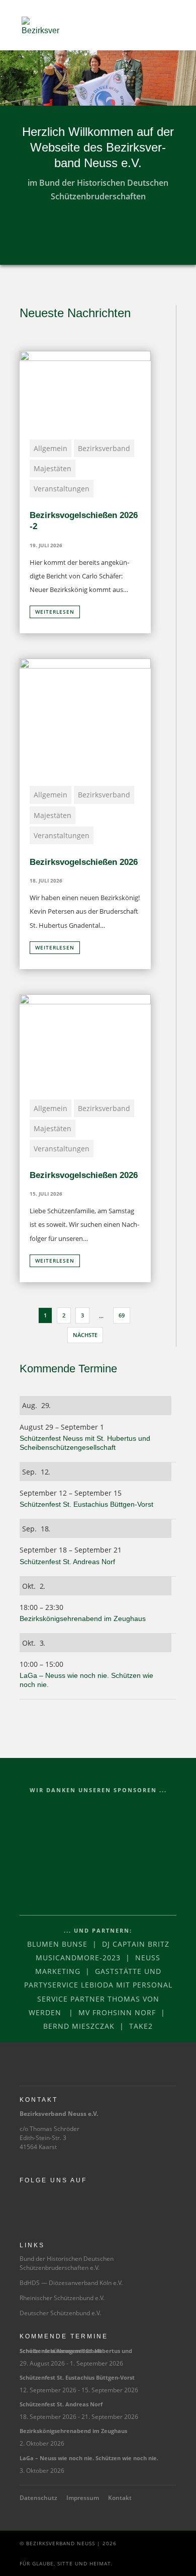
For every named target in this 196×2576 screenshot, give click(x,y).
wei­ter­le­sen (55, 612)
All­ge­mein (51, 448)
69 (122, 1315)
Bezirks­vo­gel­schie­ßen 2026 (84, 862)
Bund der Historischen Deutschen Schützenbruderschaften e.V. (67, 2263)
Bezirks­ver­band (104, 448)
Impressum (83, 2498)
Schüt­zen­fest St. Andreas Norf (68, 1562)
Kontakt (120, 2498)
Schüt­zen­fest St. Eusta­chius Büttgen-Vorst (87, 1504)
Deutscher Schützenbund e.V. (60, 2313)
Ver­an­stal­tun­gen (62, 489)
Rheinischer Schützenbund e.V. (62, 2298)
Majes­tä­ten (53, 468)
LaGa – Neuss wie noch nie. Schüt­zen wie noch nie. (89, 2458)
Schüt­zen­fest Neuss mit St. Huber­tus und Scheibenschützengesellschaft (76, 2351)
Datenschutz (38, 2498)
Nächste (85, 1335)
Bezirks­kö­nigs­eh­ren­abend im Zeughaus (84, 1618)
